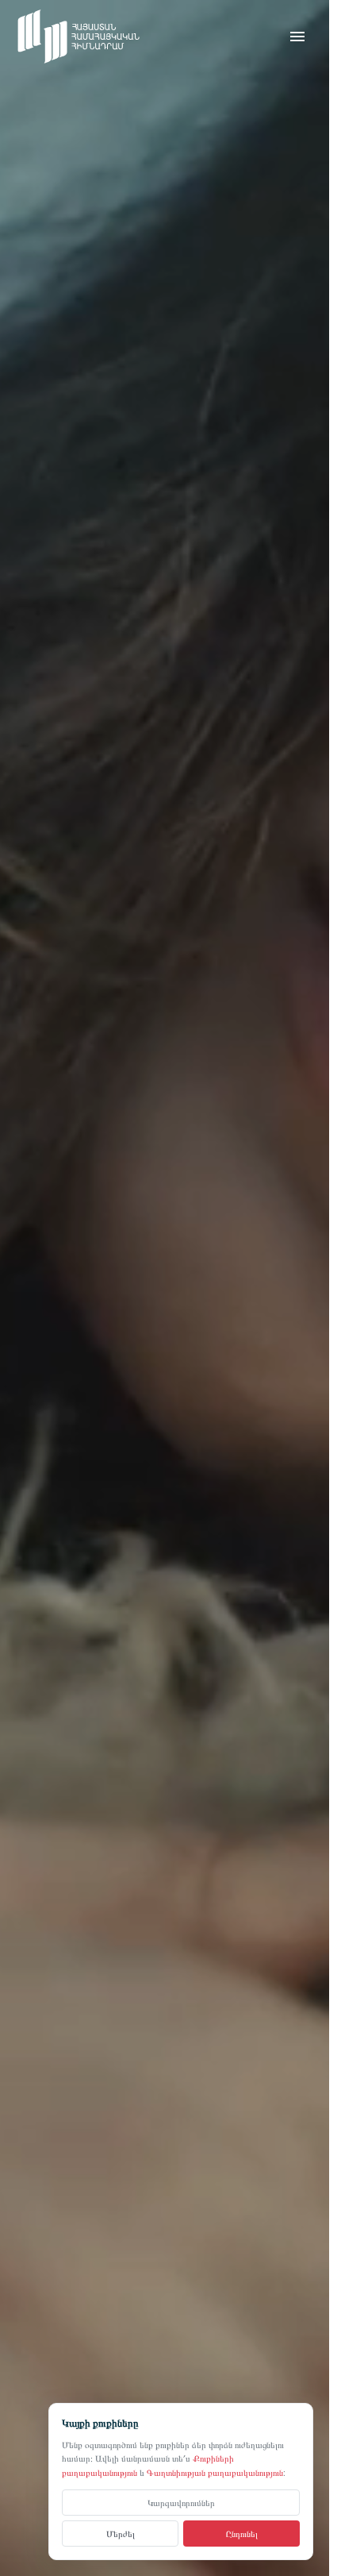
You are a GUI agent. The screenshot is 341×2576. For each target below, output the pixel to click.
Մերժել (121, 2534)
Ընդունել (242, 2534)
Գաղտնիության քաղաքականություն (215, 2472)
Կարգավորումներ (181, 2502)
